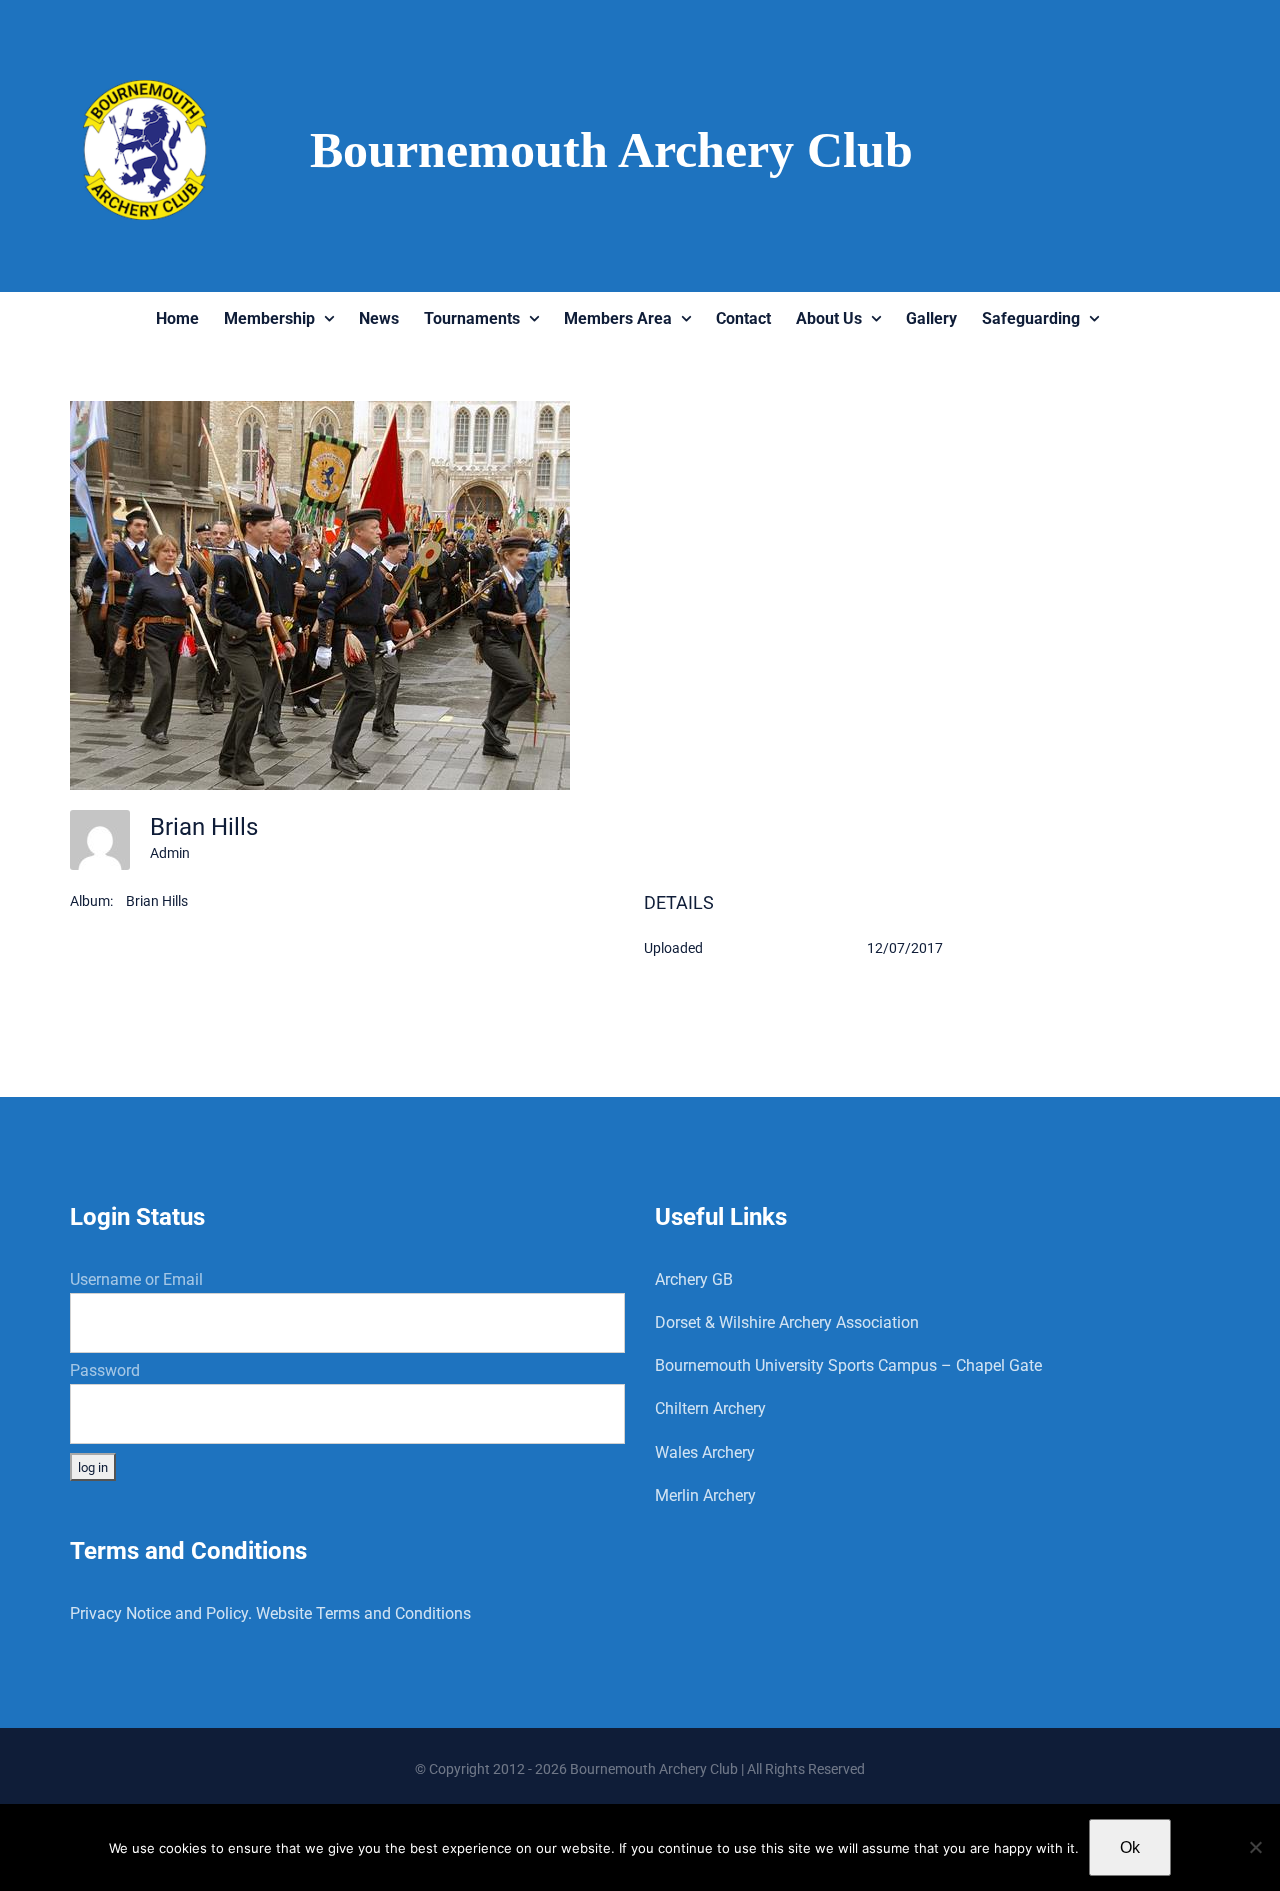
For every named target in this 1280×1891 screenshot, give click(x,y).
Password (105, 1370)
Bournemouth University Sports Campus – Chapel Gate (848, 1365)
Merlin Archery (705, 1495)
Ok (1130, 1847)
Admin (170, 853)
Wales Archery (705, 1452)
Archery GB (694, 1279)
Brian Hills (157, 901)
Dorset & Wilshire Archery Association (787, 1322)
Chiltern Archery (710, 1408)
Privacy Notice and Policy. (161, 1613)
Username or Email (136, 1279)
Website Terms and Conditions (363, 1613)
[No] (1255, 1847)
